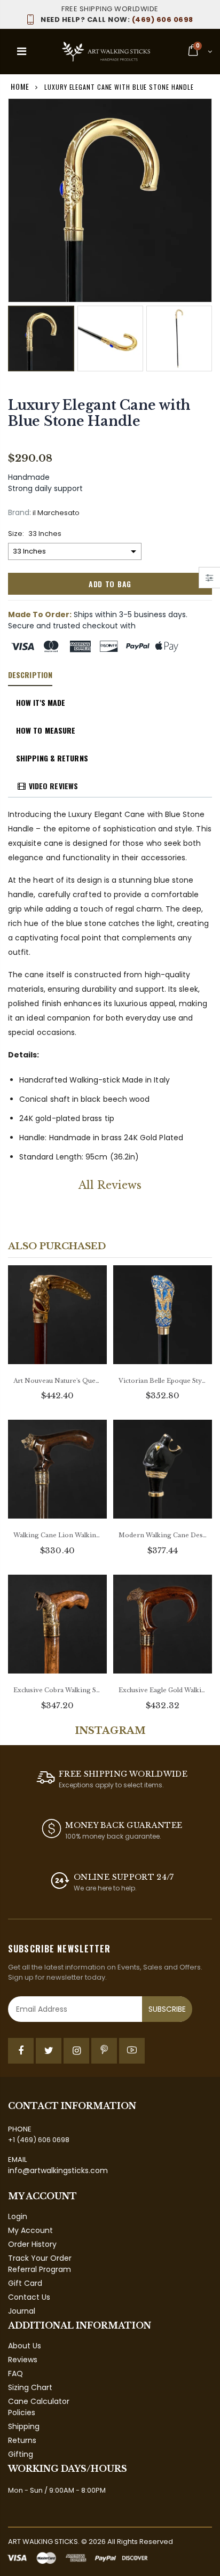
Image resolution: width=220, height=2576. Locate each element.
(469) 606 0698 (117, 20)
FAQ (15, 2373)
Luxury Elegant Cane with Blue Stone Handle (99, 413)
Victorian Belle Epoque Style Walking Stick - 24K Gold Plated (163, 1381)
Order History (32, 2244)
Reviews (23, 2360)
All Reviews (110, 1185)
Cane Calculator (39, 2401)
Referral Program (40, 2269)
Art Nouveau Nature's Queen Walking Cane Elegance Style (57, 1381)
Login (18, 2216)
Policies (22, 2412)
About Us (25, 2346)
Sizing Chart (30, 2387)
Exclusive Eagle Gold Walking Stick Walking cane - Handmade (163, 1690)
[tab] (30, 675)
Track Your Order (40, 2258)
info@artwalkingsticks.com (58, 2170)
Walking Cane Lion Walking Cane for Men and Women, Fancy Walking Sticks (57, 1535)
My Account (30, 2230)
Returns (22, 2440)
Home (20, 86)
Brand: (19, 513)
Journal (22, 2311)
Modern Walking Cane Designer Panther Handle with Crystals (163, 1535)
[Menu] (22, 51)
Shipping (24, 2426)
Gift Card (25, 2283)
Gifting (21, 2454)
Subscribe (167, 2009)
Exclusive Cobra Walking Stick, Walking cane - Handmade (57, 1690)
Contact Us (29, 2297)
